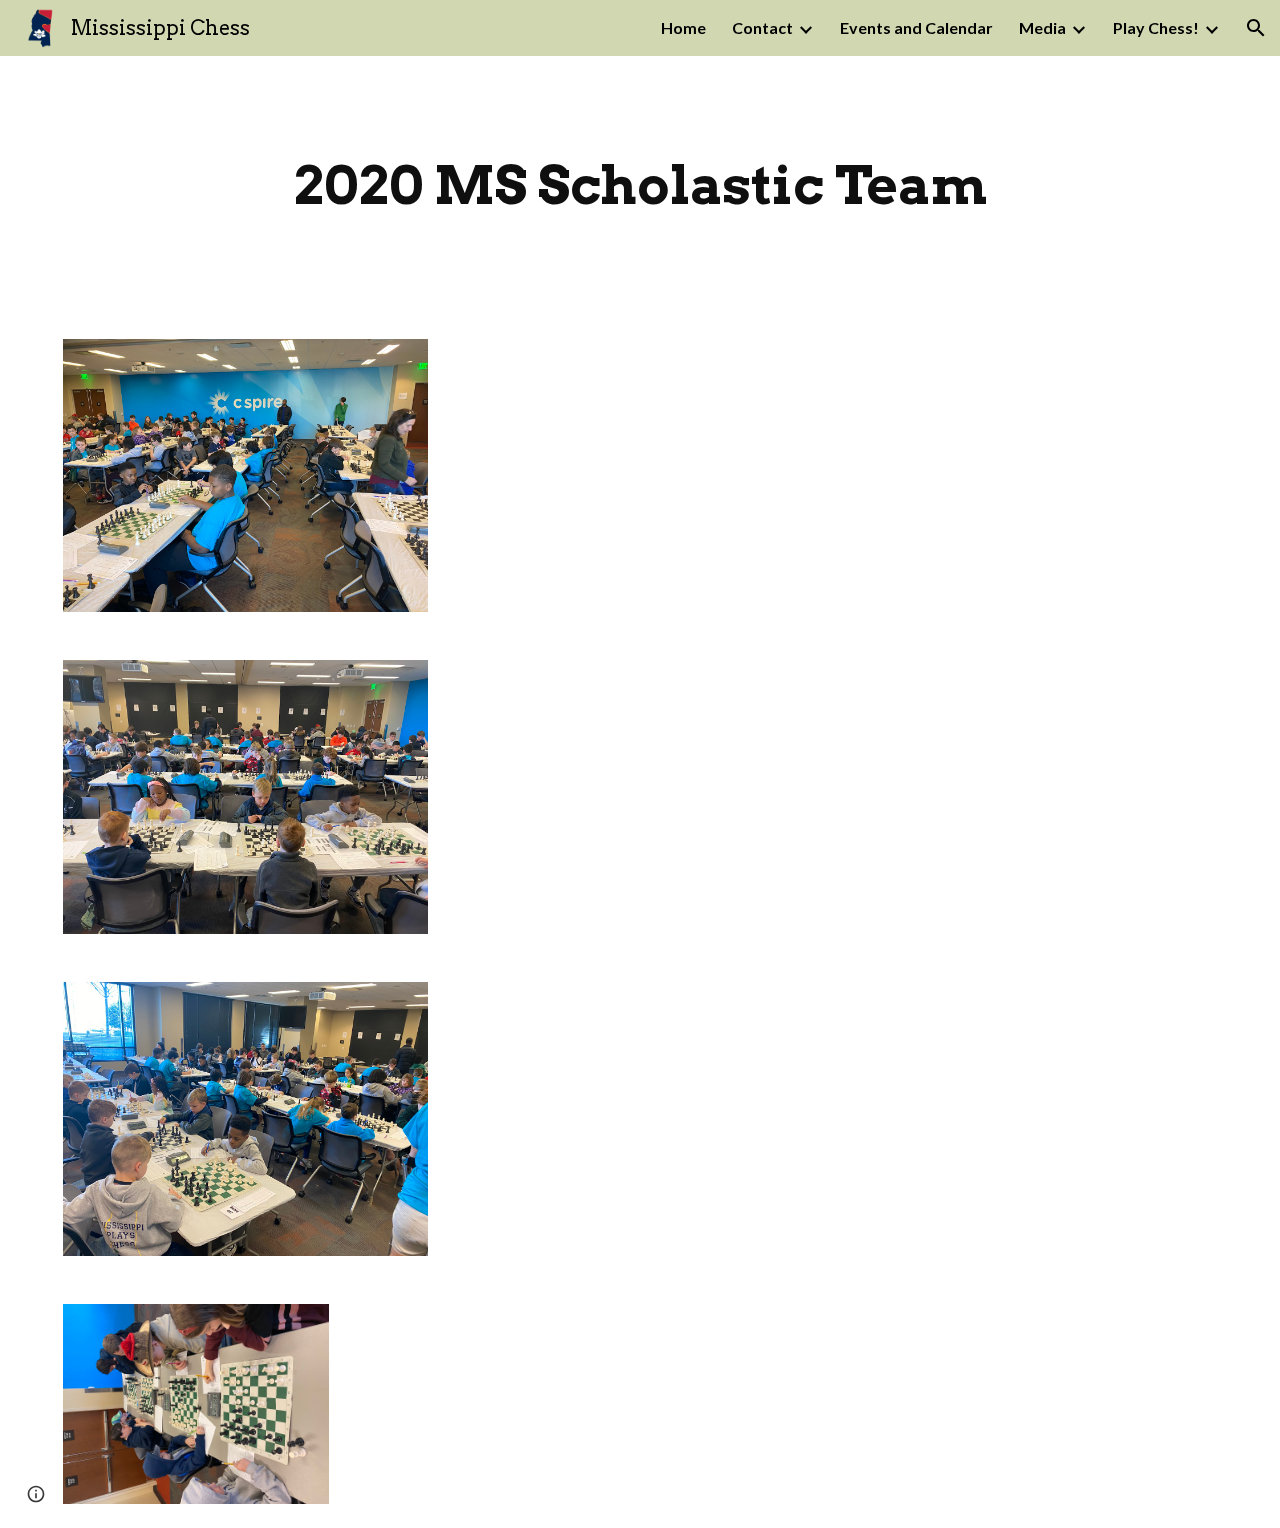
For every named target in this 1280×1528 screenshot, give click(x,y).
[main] (640, 185)
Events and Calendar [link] (916, 27)
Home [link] (683, 27)
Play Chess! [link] (1156, 27)
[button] (1256, 28)
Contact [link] (762, 27)
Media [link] (1042, 27)
